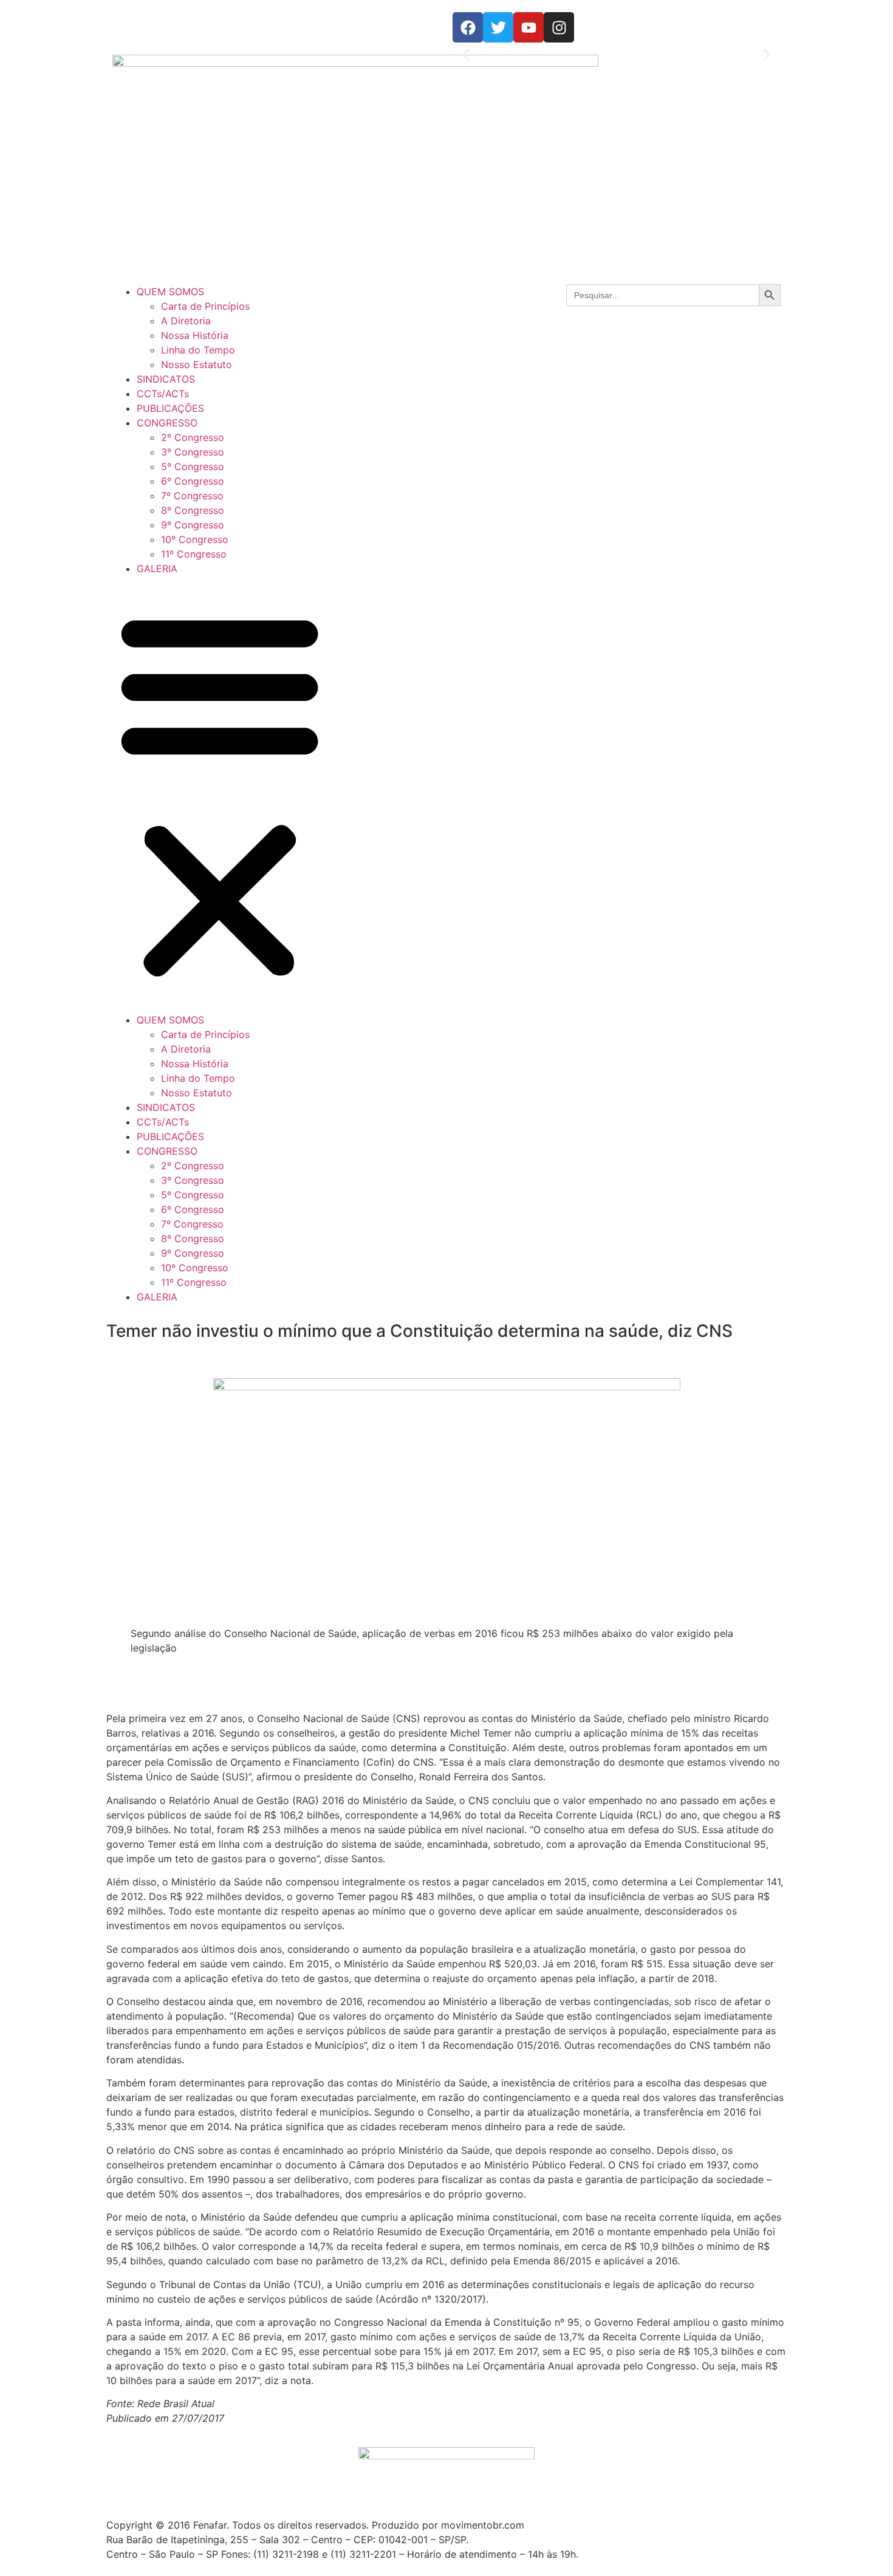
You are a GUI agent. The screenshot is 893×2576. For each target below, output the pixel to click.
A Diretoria (186, 321)
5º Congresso (193, 466)
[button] (466, 55)
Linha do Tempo (198, 350)
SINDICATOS (166, 379)
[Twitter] (498, 27)
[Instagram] (559, 27)
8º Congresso (193, 510)
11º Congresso (194, 554)
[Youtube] (529, 27)
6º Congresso (193, 481)
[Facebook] (468, 27)
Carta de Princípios (205, 306)
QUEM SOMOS (170, 292)
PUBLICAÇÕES (170, 408)
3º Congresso (193, 452)
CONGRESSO (167, 423)
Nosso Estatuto (197, 364)
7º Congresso (192, 496)
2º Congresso (193, 437)
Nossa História (195, 335)
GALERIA (157, 569)
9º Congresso (193, 525)
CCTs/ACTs (163, 394)
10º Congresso (195, 539)
